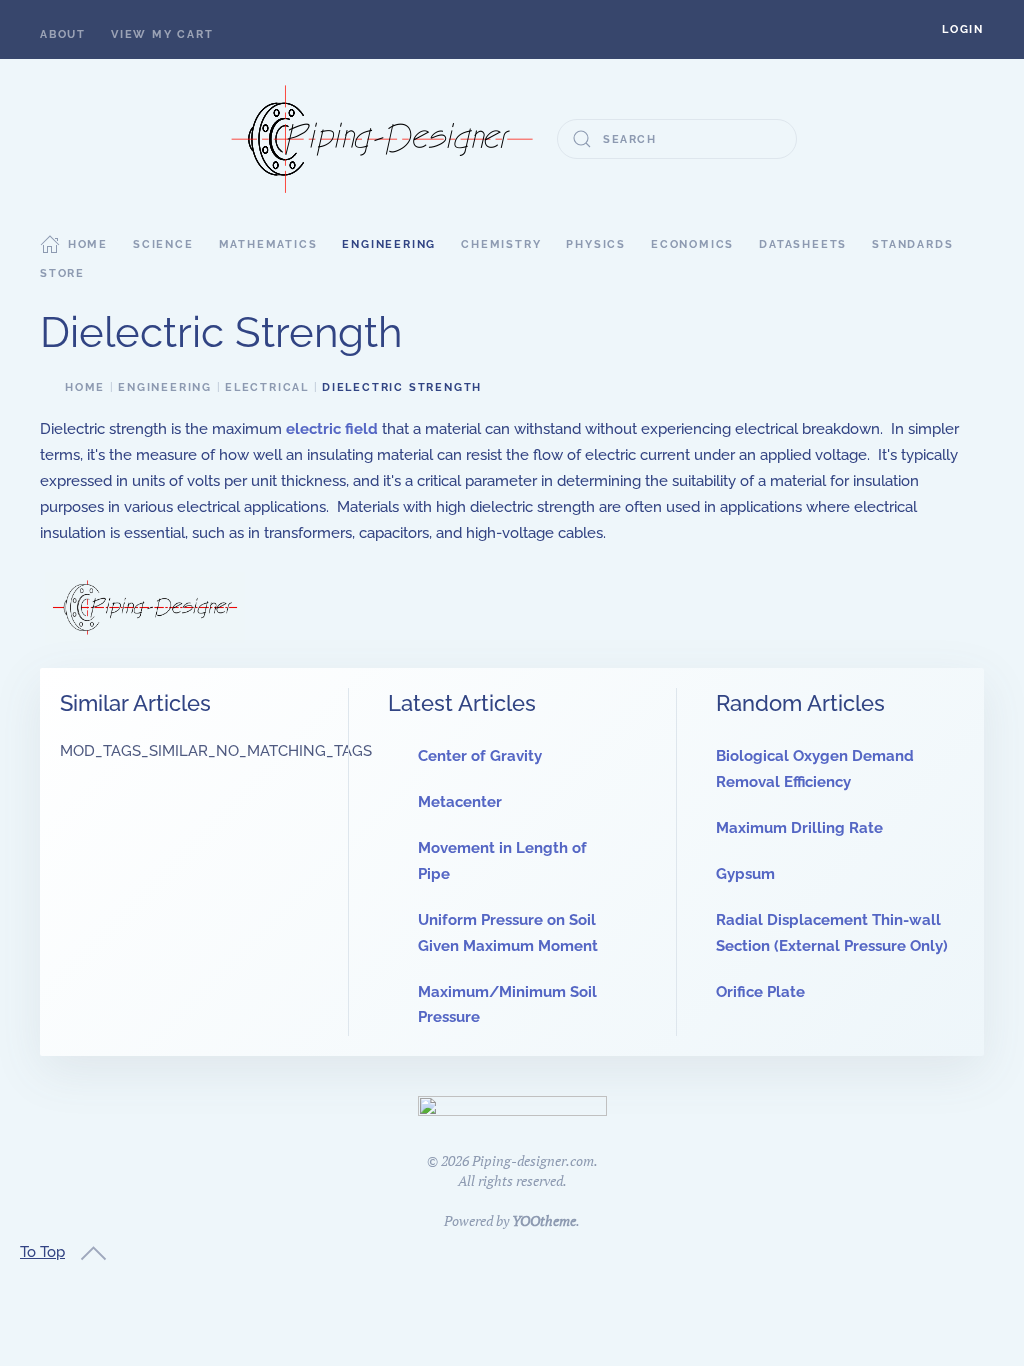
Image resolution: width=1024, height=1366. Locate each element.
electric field (332, 429)
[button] (963, 29)
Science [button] (163, 244)
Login (963, 29)
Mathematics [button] (268, 244)
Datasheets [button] (803, 244)
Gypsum (745, 874)
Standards (912, 244)
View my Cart (162, 34)
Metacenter (460, 802)
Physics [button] (596, 244)
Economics (692, 244)
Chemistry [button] (501, 244)
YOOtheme (544, 1220)
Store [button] (62, 273)
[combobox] (677, 139)
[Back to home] (382, 139)
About (63, 34)
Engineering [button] (389, 244)
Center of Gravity (480, 756)
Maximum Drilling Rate (799, 828)
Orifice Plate (760, 992)
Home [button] (88, 244)
